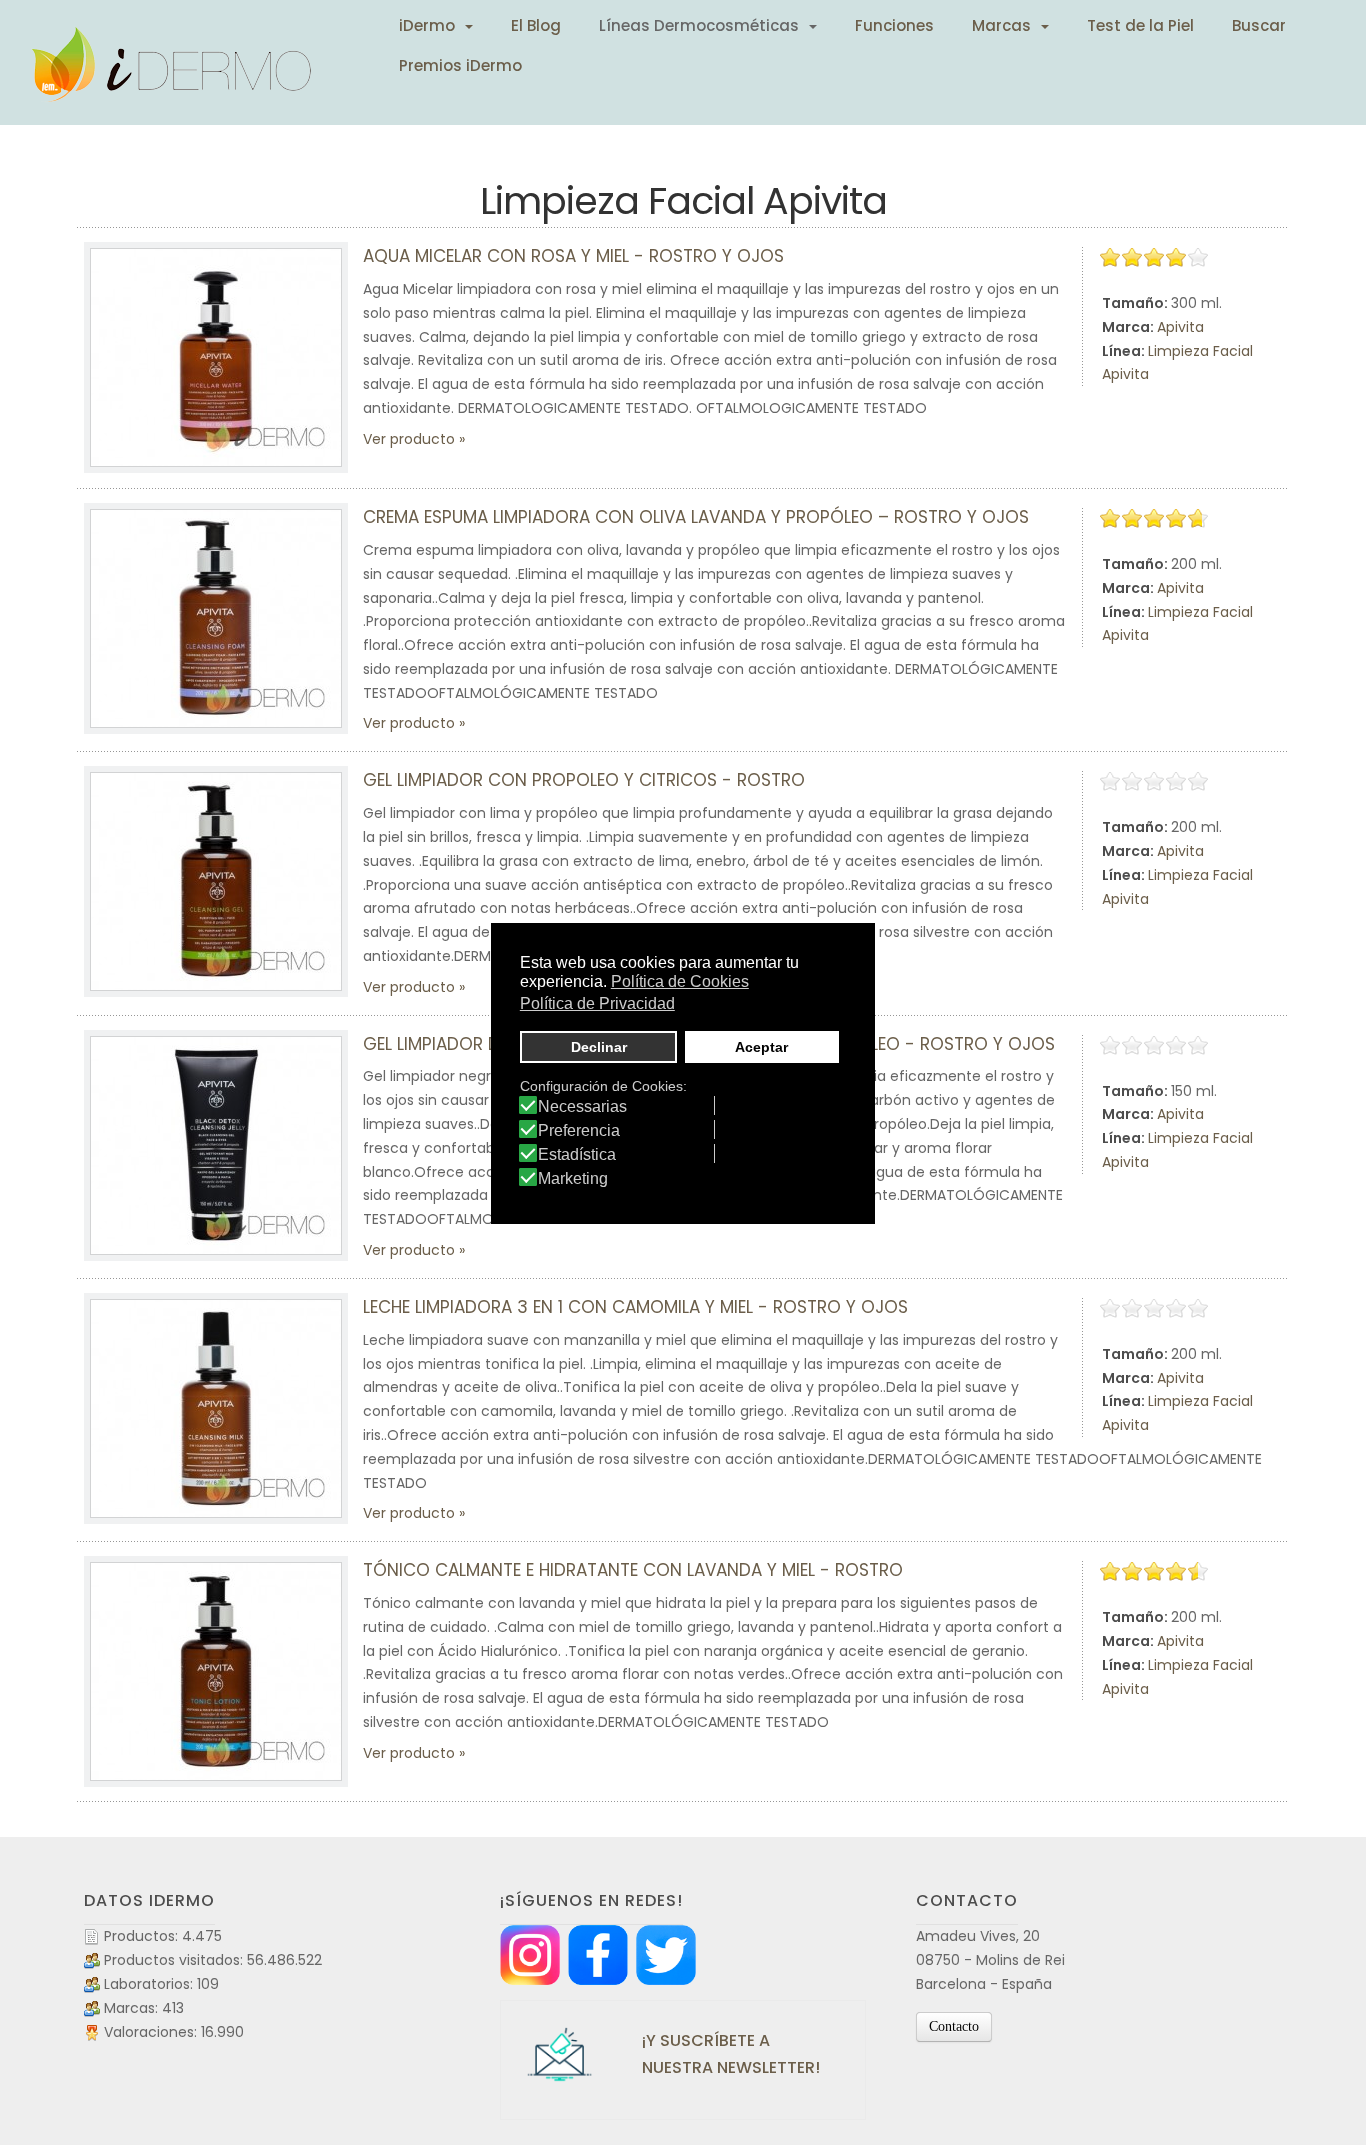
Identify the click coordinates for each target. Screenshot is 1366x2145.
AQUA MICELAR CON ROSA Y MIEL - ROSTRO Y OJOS (573, 256)
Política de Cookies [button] (680, 981)
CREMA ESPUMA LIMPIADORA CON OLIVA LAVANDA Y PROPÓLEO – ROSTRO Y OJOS (696, 517)
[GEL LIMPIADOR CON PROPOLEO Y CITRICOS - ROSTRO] (216, 881)
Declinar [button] (599, 1047)
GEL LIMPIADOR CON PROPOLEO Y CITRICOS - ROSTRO (584, 780)
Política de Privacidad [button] (597, 1003)
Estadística (577, 1155)
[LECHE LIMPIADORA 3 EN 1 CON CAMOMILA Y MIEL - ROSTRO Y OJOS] (216, 1408)
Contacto (954, 2026)
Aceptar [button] (761, 1047)
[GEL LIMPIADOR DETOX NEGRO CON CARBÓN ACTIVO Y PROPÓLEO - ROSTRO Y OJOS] (216, 1145)
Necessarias (582, 1107)
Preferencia (579, 1131)
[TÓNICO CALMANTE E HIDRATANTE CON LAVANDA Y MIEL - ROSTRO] (216, 1671)
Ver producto (409, 439)
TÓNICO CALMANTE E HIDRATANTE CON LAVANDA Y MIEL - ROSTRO (633, 1570)
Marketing (573, 1179)
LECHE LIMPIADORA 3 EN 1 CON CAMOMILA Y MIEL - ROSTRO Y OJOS (635, 1307)
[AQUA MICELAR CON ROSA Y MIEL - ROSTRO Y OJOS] (216, 357)
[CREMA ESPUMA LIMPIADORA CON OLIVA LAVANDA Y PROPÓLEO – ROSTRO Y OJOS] (216, 618)
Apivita (1180, 327)
